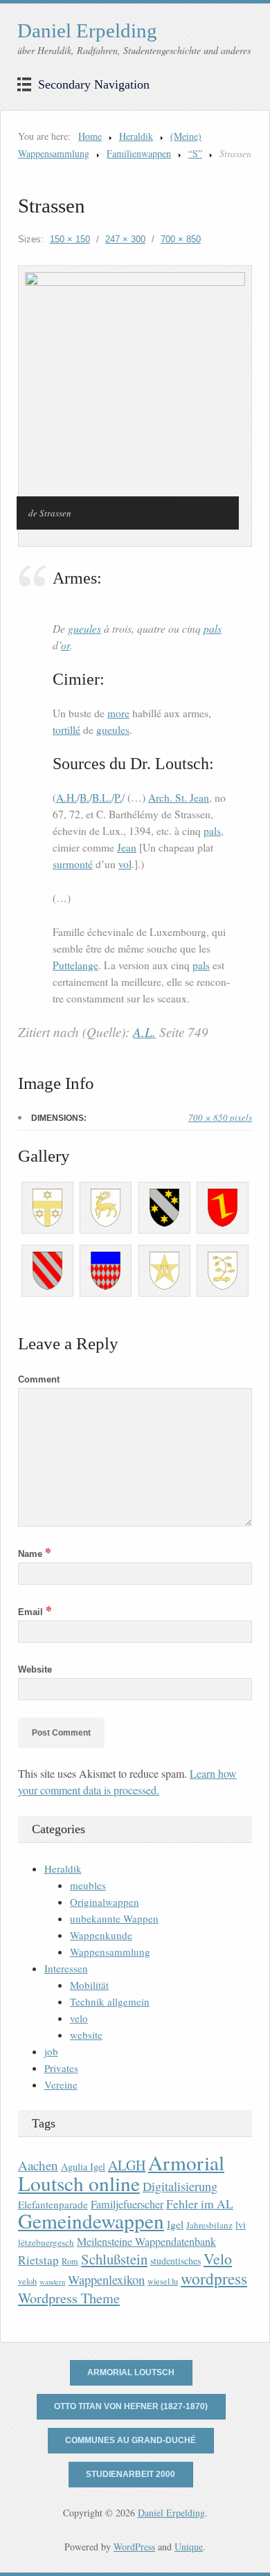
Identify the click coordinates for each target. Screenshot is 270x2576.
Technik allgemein (110, 2001)
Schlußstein (114, 2259)
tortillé (66, 730)
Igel (175, 2224)
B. (84, 798)
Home (90, 136)
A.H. (66, 798)
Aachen (38, 2165)
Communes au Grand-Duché (130, 2440)
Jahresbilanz (209, 2225)
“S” (195, 153)
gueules (84, 628)
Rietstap (38, 2260)
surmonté (73, 864)
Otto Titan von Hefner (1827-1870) (131, 2406)
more (118, 713)
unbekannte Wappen (114, 1918)
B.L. (102, 798)
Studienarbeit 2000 (130, 2474)
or (65, 645)
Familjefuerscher (127, 2204)
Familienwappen (139, 153)
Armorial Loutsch (131, 2372)
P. (118, 798)
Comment (39, 1379)
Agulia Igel (83, 2167)
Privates (61, 2068)
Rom (70, 2261)
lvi (241, 2225)
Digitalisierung (180, 2186)
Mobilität (89, 1985)
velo (79, 2018)
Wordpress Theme (69, 2298)
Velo (218, 2259)
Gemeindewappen (91, 2221)
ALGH (127, 2165)
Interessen (66, 1968)
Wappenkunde (101, 1935)
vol (125, 864)
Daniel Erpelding (87, 30)
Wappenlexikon (106, 2280)
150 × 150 (70, 239)
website (86, 2035)
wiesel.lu (163, 2281)
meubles (88, 1885)
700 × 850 (181, 239)
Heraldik (136, 136)
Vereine (61, 2084)
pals (213, 628)
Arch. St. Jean (179, 798)
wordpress (214, 2278)
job (51, 2051)
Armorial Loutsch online (121, 2173)
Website (35, 1669)
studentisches (175, 2261)
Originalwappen (105, 1902)
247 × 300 (125, 239)
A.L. (144, 1032)
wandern (52, 2282)
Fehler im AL (200, 2204)
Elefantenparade (53, 2204)
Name (35, 1554)
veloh (27, 2281)
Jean (127, 847)
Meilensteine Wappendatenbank (146, 2242)
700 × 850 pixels (220, 1117)
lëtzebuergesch (46, 2242)
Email (35, 1612)
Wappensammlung (110, 1952)
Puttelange (75, 965)
